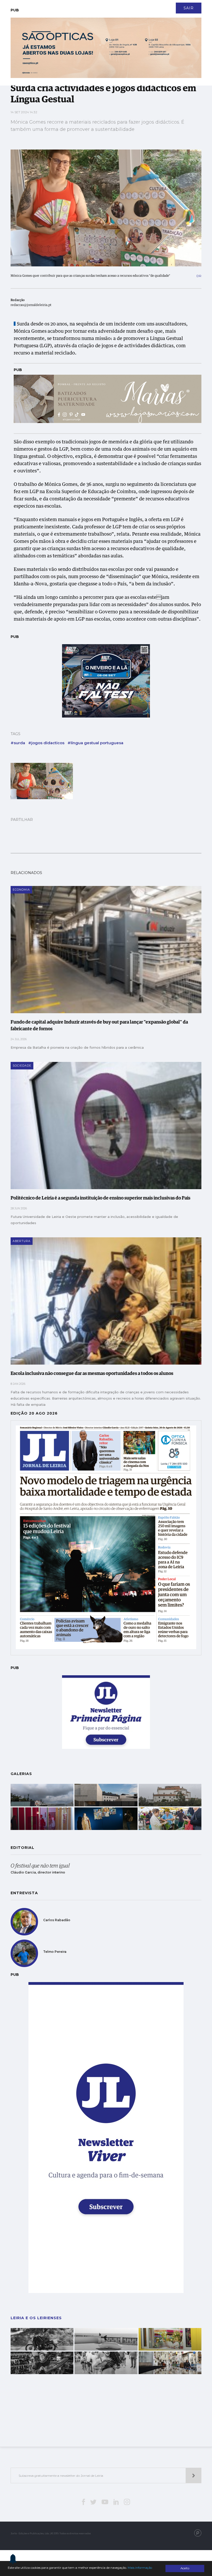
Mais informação (140, 2568)
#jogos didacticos (46, 743)
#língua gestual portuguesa (95, 743)
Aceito (185, 2568)
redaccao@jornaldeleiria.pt (31, 305)
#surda (18, 743)
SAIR (189, 8)
